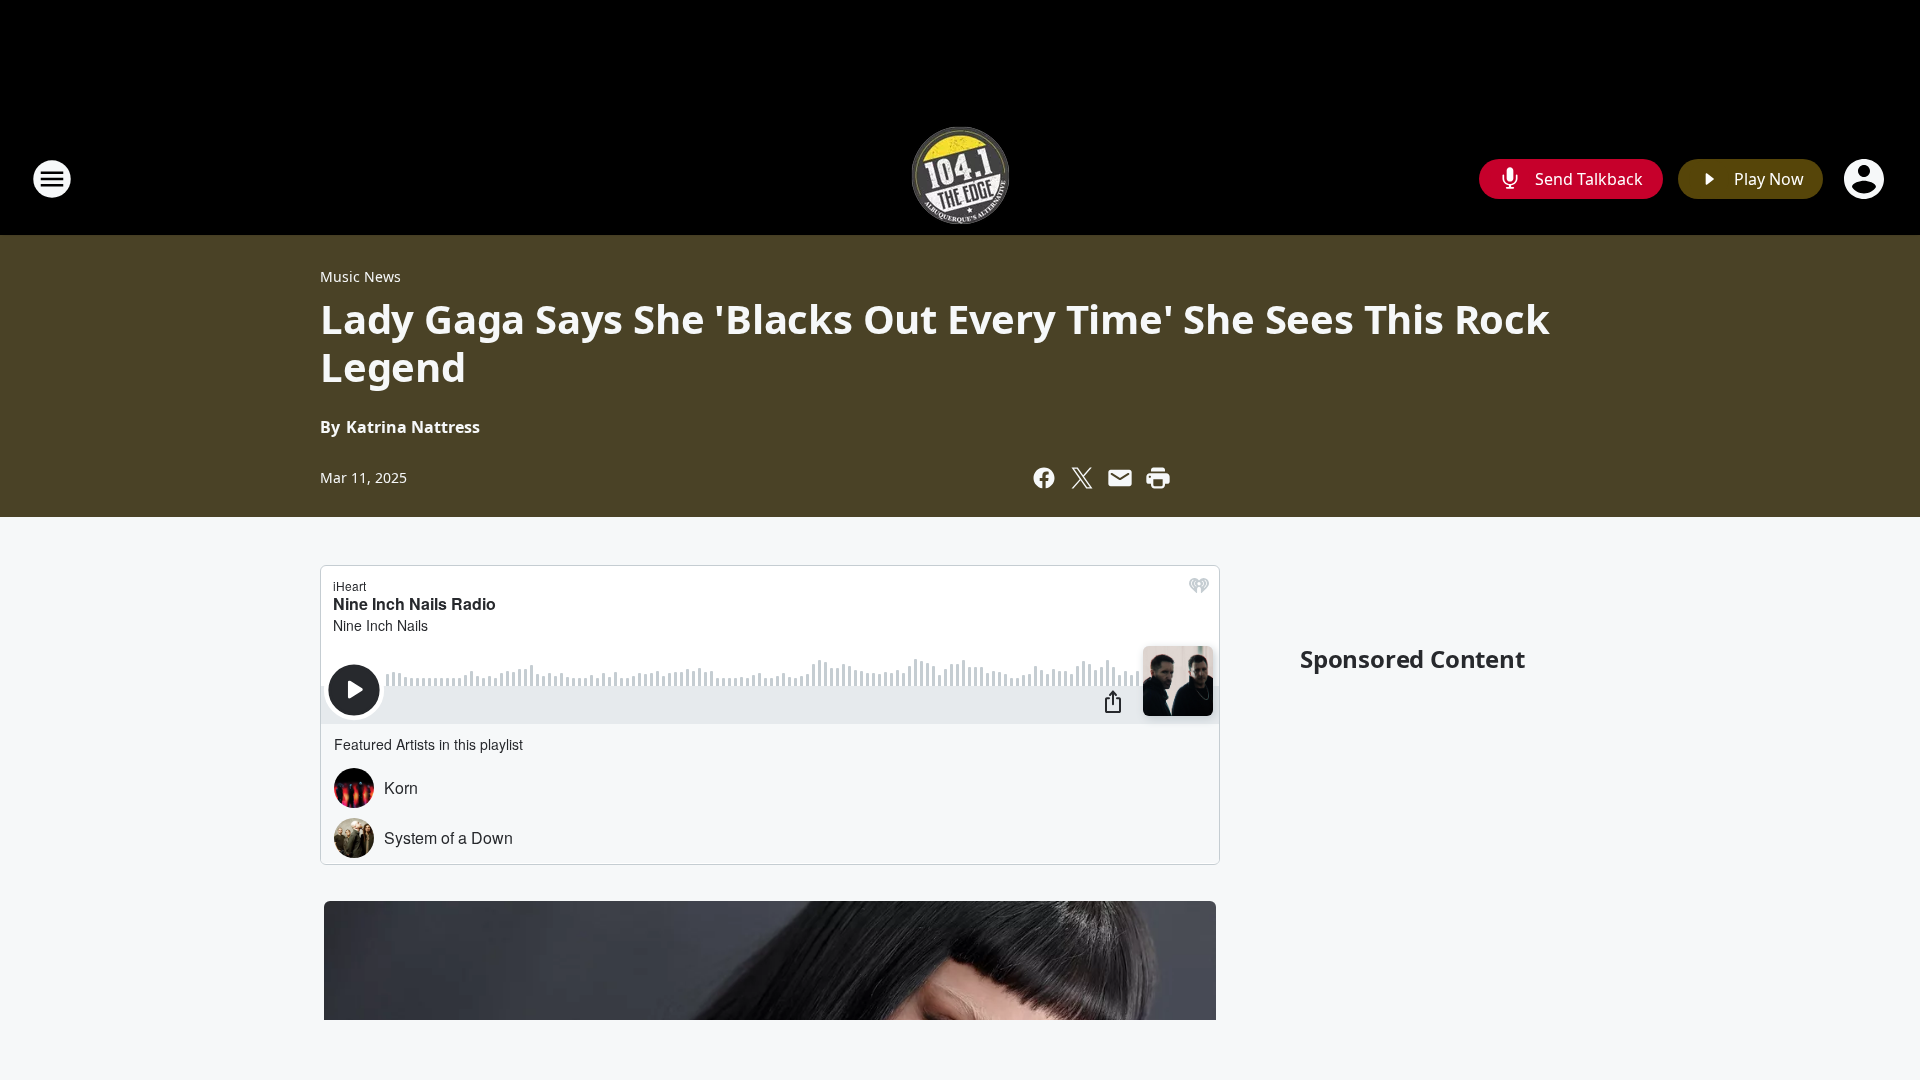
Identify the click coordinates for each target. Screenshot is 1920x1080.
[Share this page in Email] (1120, 478)
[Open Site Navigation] (52, 179)
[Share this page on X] (1082, 478)
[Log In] (1866, 179)
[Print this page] (1158, 478)
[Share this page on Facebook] (1044, 478)
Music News (360, 276)
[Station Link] (960, 178)
